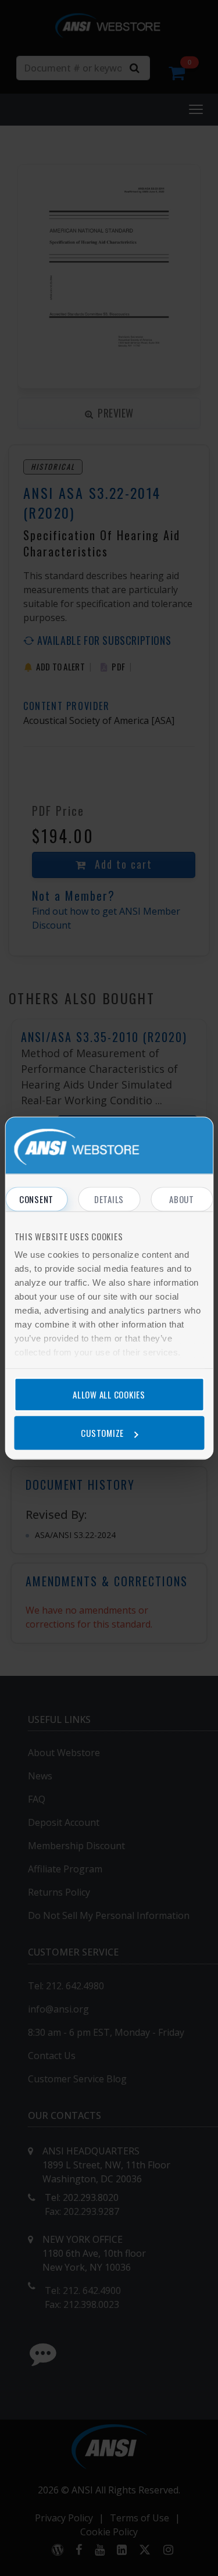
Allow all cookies (109, 1394)
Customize (102, 1433)
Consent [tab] (36, 1199)
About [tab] (182, 1199)
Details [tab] (109, 1199)
